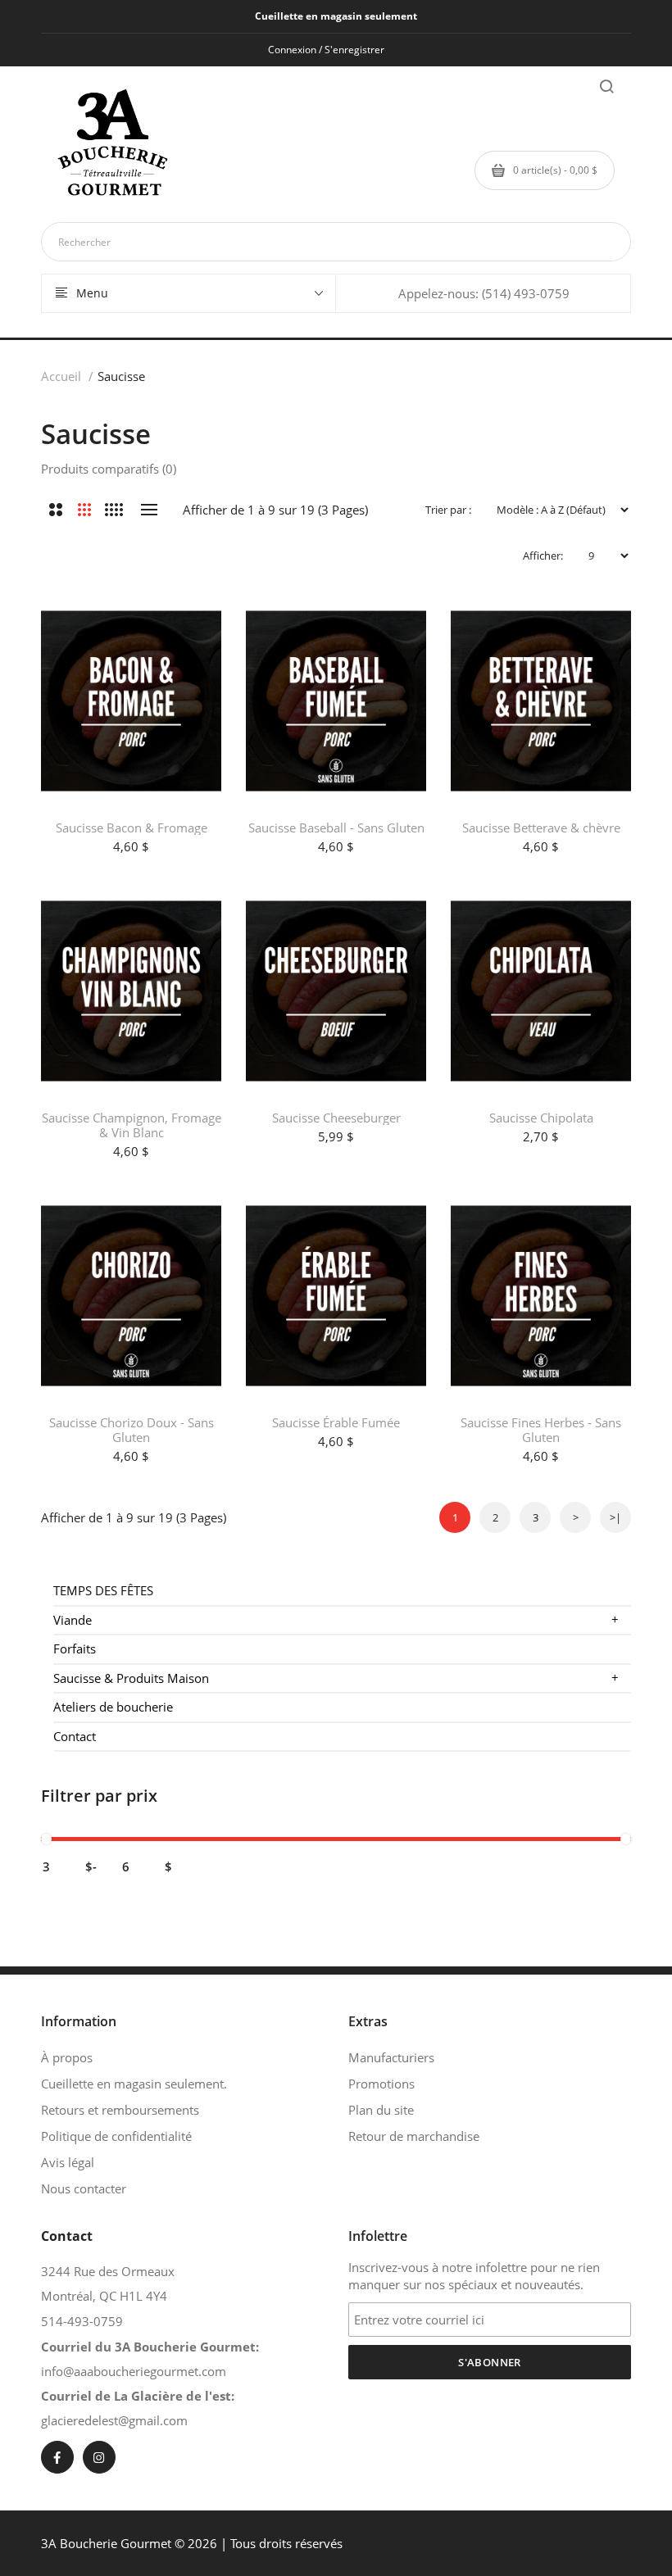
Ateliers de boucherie (113, 1707)
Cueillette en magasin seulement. (134, 2084)
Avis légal (68, 2162)
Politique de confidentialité (116, 2136)
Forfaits (75, 1649)
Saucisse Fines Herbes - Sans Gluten (541, 1430)
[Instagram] (99, 2457)
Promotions (381, 2084)
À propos (67, 2057)
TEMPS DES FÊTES (103, 1590)
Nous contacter (84, 2188)
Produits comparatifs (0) (109, 469)
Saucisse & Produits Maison (336, 1678)
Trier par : (448, 510)
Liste (149, 510)
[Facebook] (57, 2457)
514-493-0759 (82, 2321)
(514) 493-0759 (526, 293)
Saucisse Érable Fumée (336, 1422)
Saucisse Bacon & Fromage (132, 828)
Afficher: (543, 556)
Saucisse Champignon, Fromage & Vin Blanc (132, 1125)
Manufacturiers (391, 2057)
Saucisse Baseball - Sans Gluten (336, 828)
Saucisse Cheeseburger (336, 1118)
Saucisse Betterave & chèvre (541, 828)
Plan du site (381, 2110)
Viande (336, 1619)
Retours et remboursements (120, 2110)
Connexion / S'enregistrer (326, 50)
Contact (75, 1736)
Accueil (61, 376)
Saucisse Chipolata (541, 1118)
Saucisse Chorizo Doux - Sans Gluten (132, 1430)
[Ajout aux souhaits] (193, 624)
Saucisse (121, 376)
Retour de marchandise (414, 2136)
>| (615, 1517)
